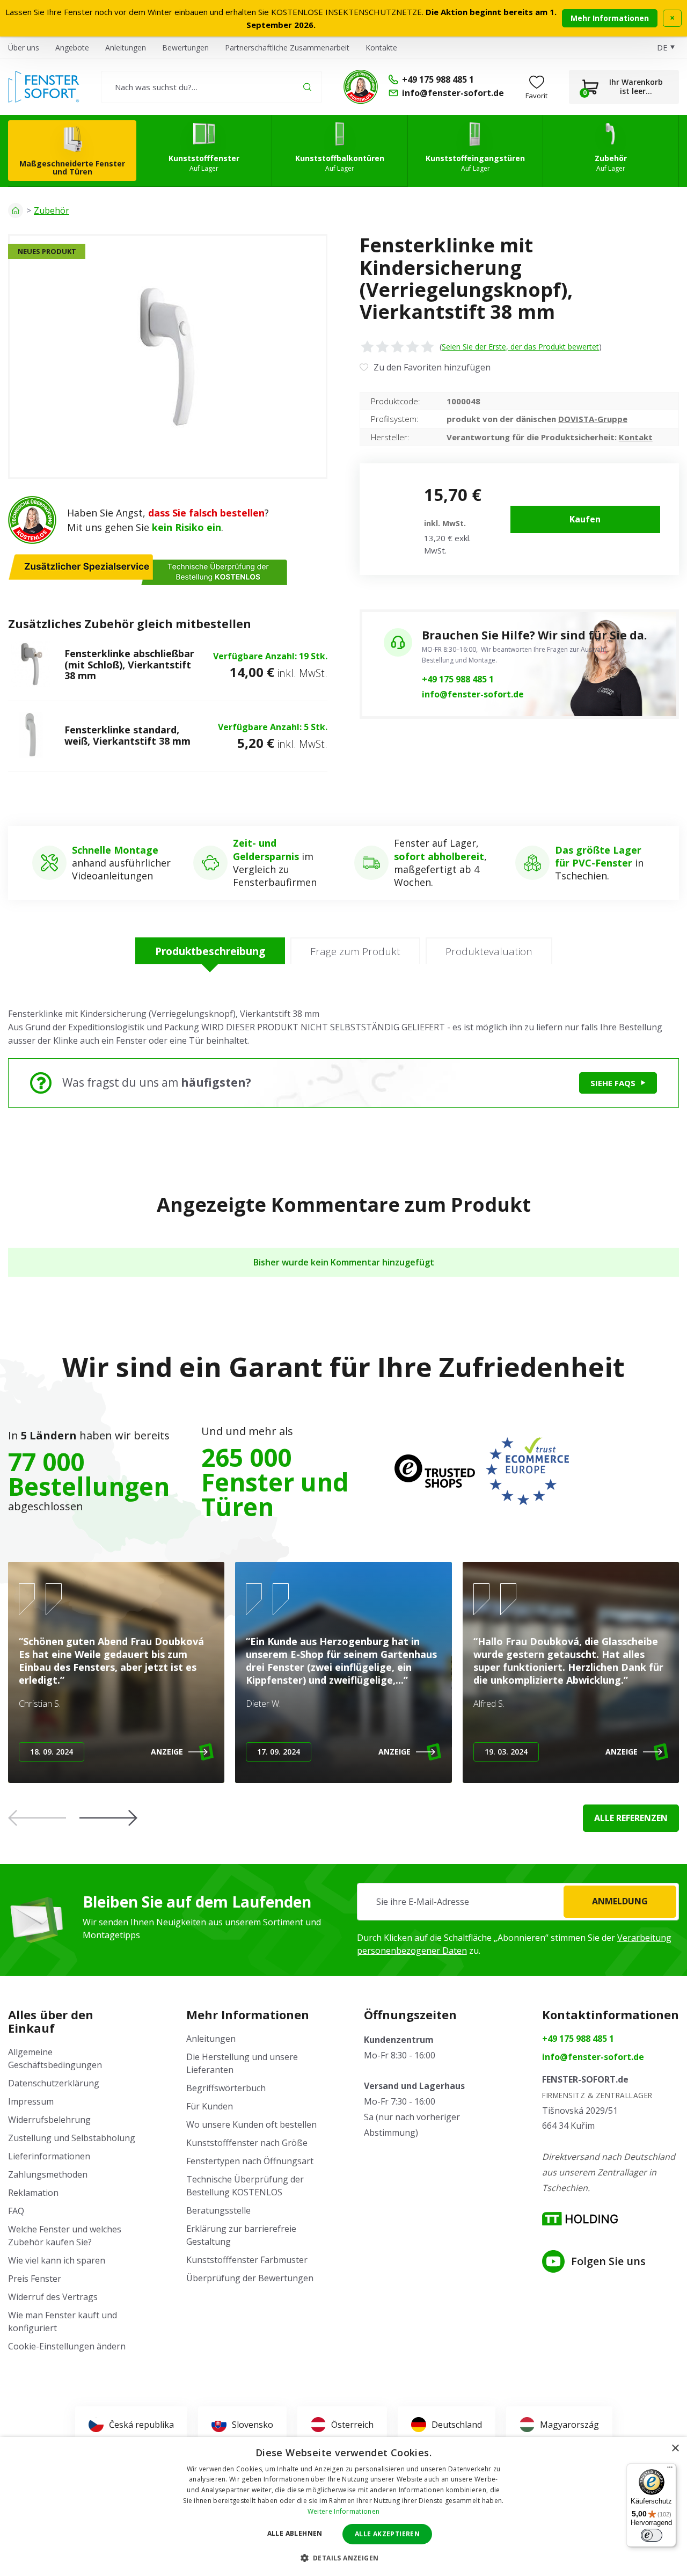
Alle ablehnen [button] (295, 2533)
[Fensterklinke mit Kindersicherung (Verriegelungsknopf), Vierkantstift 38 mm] (168, 356)
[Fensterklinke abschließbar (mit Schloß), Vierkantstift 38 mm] (31, 665)
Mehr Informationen (610, 18)
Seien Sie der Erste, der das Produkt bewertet (520, 347)
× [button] (675, 2448)
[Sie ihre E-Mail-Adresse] (518, 1902)
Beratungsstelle (218, 2210)
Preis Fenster (35, 2279)
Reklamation (33, 2193)
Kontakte (381, 48)
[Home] (16, 210)
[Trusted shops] (435, 1471)
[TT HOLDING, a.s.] (580, 2219)
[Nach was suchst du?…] (211, 87)
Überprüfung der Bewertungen (250, 2278)
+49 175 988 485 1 (458, 679)
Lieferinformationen (49, 2156)
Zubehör (52, 210)
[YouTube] (553, 2261)
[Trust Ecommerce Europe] (527, 1471)
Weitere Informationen (343, 2511)
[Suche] (307, 87)
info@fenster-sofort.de (473, 694)
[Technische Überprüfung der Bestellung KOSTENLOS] (361, 87)
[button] (108, 1818)
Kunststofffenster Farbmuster (247, 2260)
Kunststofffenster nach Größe (247, 2143)
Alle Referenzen (631, 1818)
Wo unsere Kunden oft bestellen (251, 2124)
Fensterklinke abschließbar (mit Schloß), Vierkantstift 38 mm (129, 664)
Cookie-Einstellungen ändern (67, 2346)
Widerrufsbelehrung (49, 2120)
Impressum (31, 2101)
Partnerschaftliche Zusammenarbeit (287, 48)
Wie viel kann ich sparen (57, 2260)
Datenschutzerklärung (54, 2083)
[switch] (652, 2535)
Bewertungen (185, 48)
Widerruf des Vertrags (53, 2297)
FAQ (16, 2211)
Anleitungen (126, 48)
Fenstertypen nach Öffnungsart (250, 2161)
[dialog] (343, 2506)
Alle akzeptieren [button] (387, 2534)
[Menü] (670, 2470)
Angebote (72, 48)
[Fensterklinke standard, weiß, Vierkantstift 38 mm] (31, 736)
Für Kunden (210, 2106)
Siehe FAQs (613, 1083)
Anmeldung (620, 1901)
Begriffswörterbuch (226, 2088)
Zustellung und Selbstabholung (72, 2138)
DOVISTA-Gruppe (593, 419)
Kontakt (636, 437)
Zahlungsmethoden (48, 2174)
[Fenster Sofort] (44, 87)
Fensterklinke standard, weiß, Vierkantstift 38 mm (127, 735)
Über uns (24, 48)
